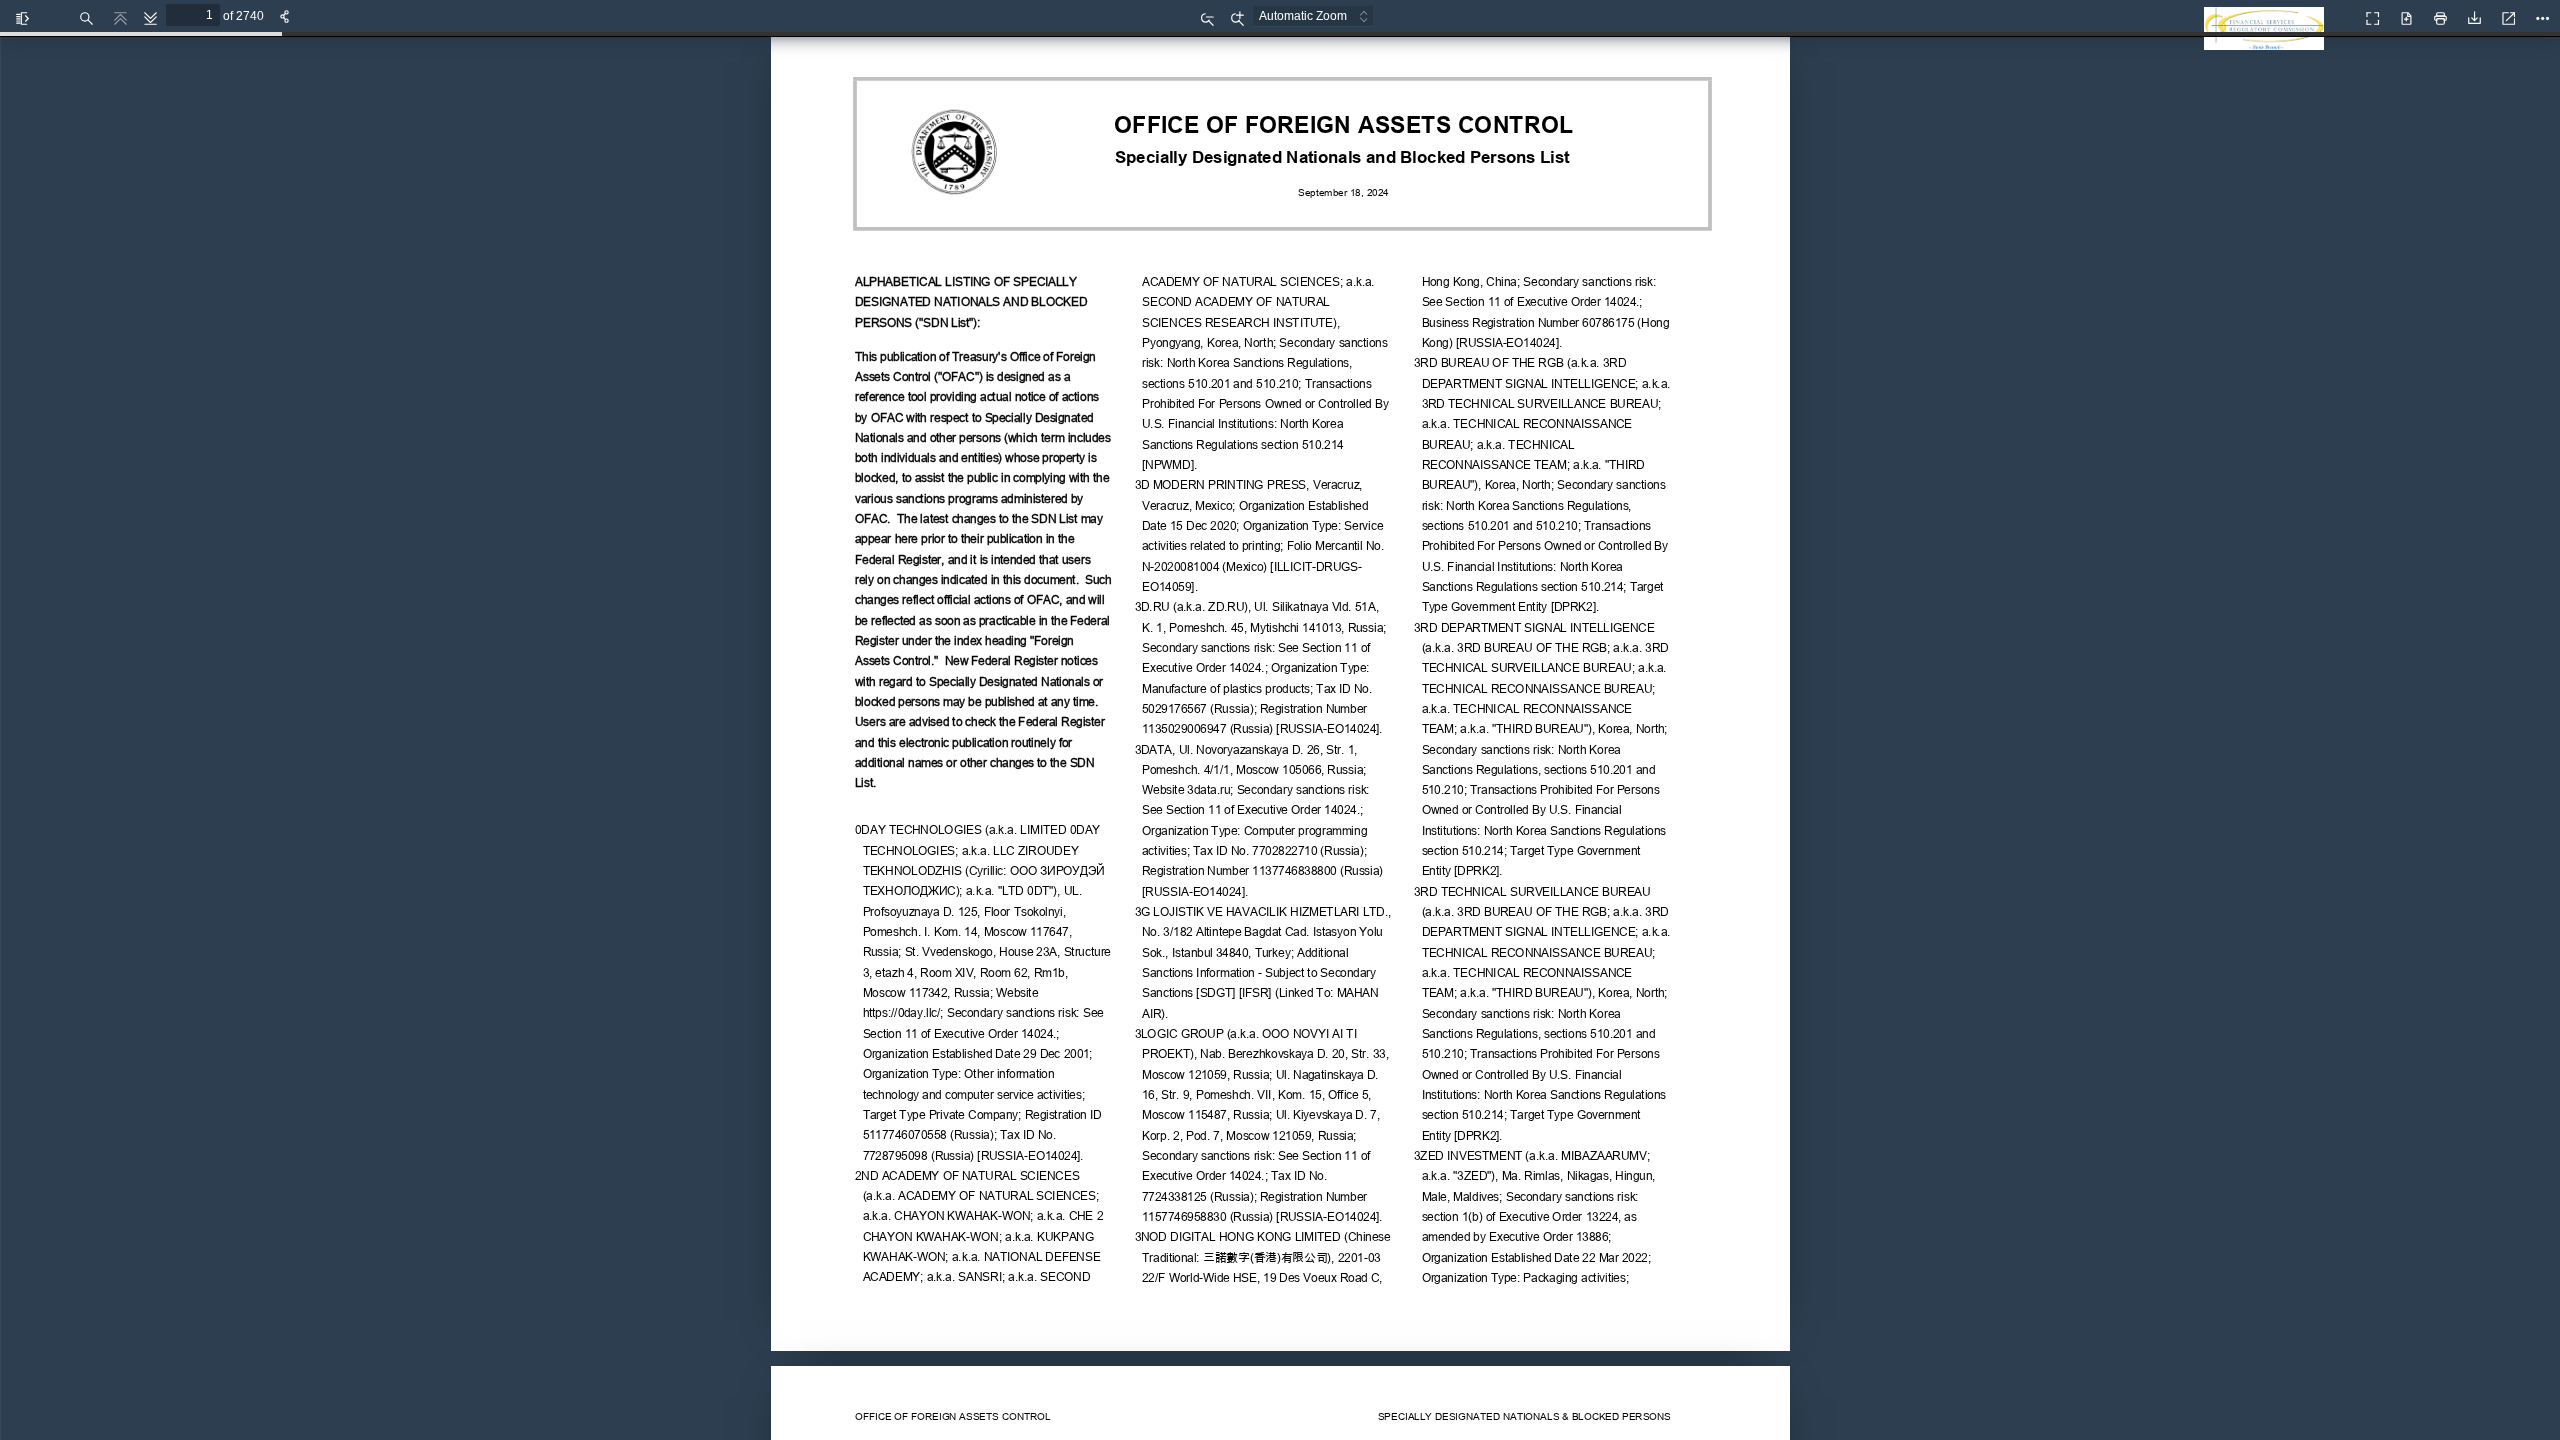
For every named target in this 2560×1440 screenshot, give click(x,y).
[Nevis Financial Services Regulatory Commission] (2269, 40)
